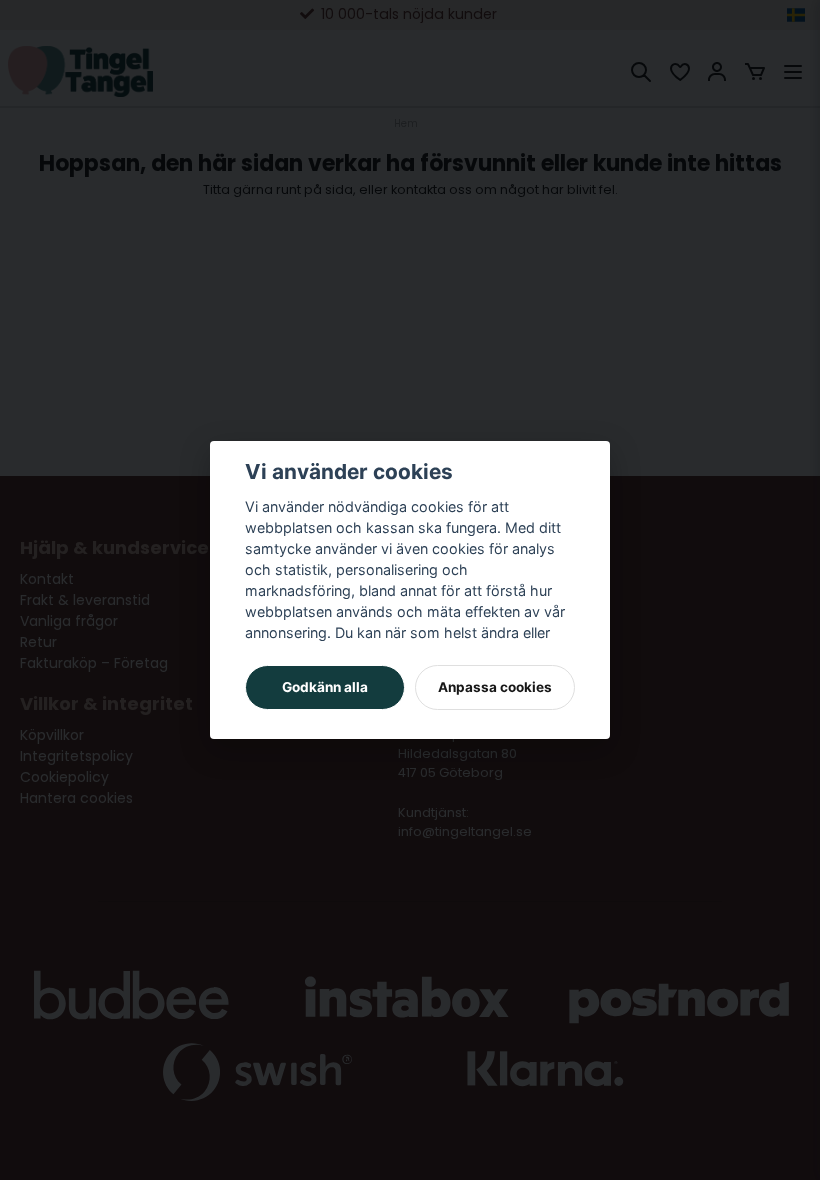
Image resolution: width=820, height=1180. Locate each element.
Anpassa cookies (495, 687)
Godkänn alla (325, 687)
